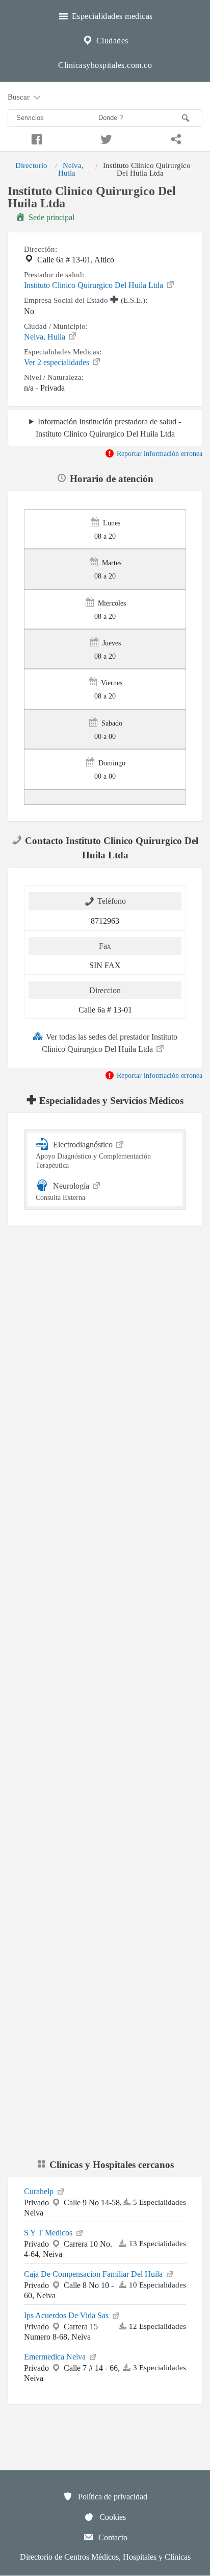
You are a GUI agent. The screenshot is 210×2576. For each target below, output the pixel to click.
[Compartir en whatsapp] (175, 138)
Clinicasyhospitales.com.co (105, 65)
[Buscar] (187, 118)
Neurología (63, 1191)
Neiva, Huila (71, 169)
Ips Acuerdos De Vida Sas (67, 2315)
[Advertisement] (105, 1356)
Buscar (20, 97)
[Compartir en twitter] (105, 138)
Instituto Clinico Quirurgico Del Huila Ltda (95, 285)
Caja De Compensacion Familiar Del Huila (94, 2274)
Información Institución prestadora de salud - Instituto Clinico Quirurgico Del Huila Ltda (108, 427)
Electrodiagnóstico (93, 1154)
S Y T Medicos (49, 2233)
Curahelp (40, 2191)
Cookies (112, 2517)
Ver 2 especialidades (58, 362)
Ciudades (111, 41)
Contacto (112, 2537)
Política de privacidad (112, 2497)
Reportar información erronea (159, 453)
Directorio (31, 165)
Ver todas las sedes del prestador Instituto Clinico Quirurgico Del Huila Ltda (110, 1043)
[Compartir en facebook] (35, 138)
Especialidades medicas (111, 16)
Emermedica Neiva (56, 2357)
